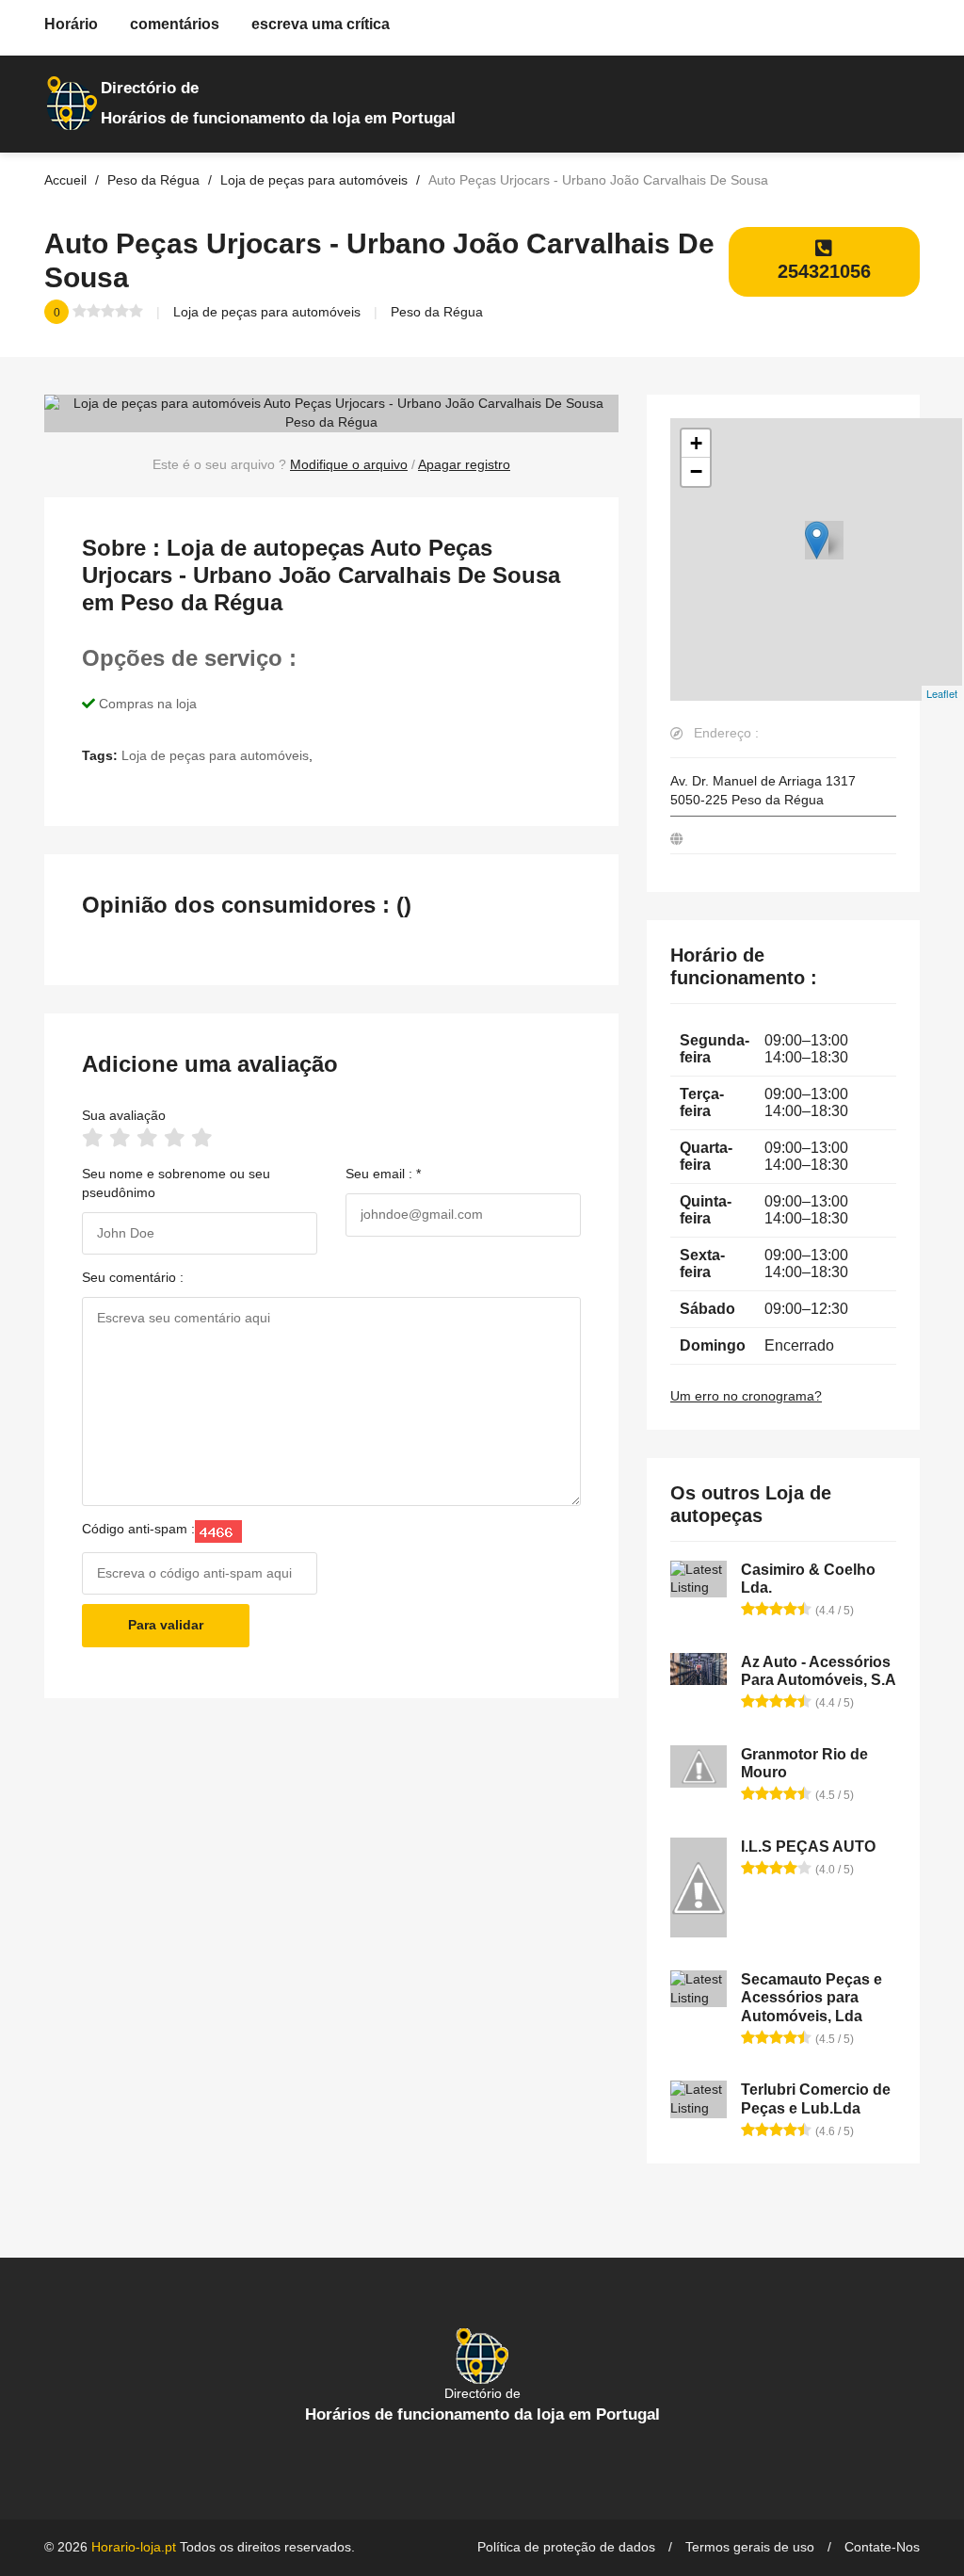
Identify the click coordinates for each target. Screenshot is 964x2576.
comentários (175, 24)
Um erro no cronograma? (746, 1396)
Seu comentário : (133, 1277)
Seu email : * (383, 1174)
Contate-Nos (882, 2547)
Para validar (166, 1625)
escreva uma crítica (321, 24)
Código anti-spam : (138, 1529)
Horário (71, 24)
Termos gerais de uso (750, 2547)
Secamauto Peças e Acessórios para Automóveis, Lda (811, 1997)
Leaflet (942, 693)
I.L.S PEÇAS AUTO (808, 1847)
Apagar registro (464, 464)
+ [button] (696, 443)
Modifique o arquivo (349, 464)
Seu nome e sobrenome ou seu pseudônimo (176, 1183)
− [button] (696, 471)
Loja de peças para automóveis (267, 312)
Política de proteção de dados (566, 2547)
